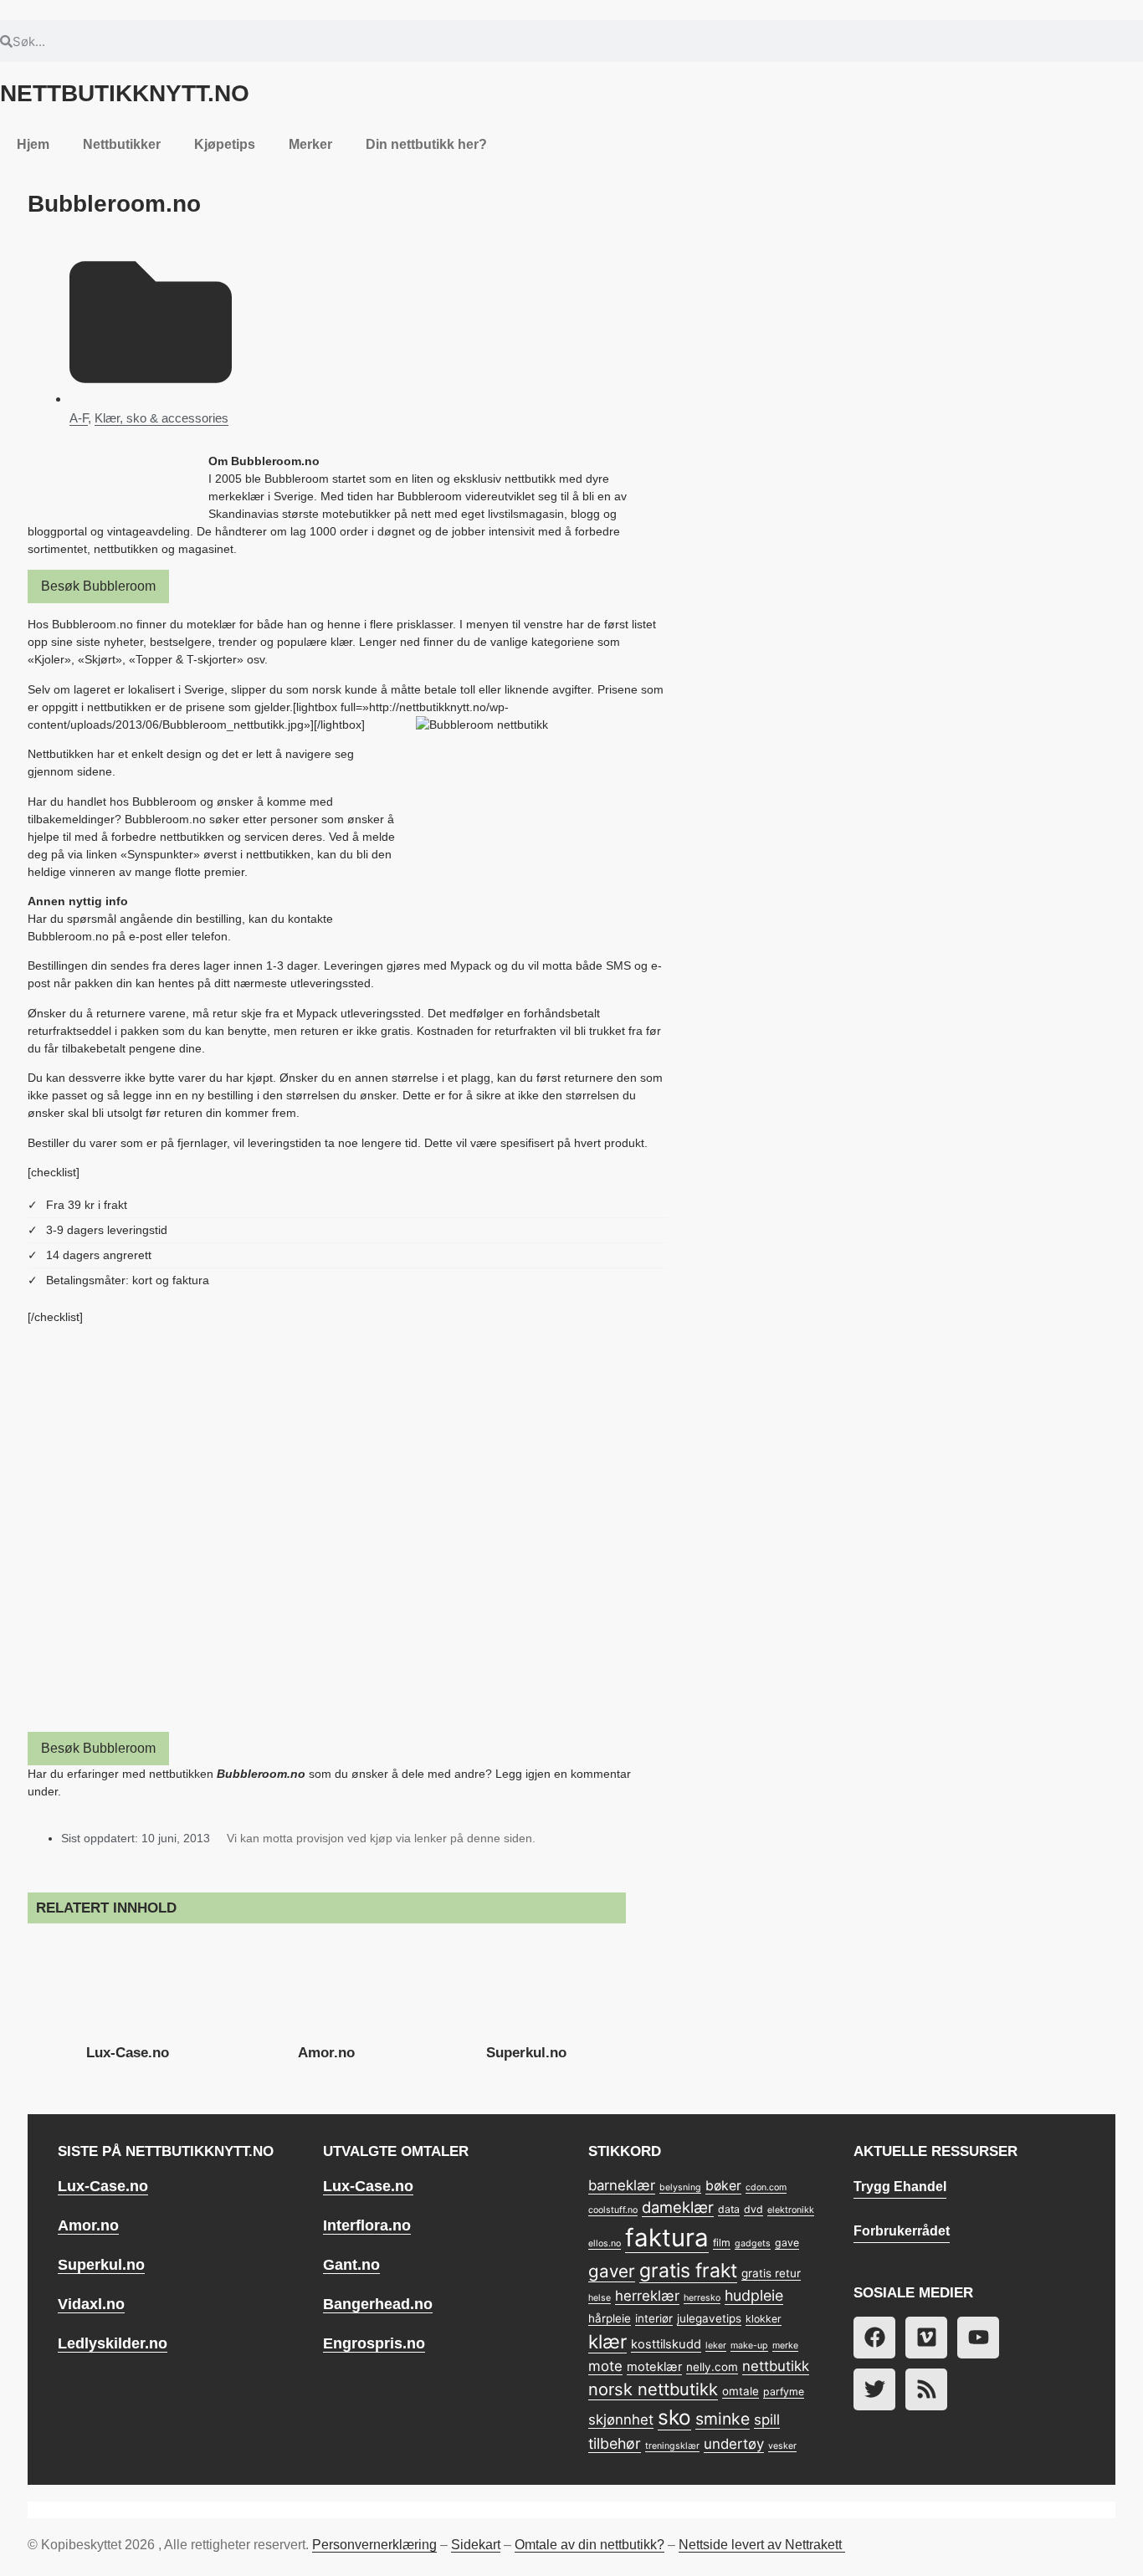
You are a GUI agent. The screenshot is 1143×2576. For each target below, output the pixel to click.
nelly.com (712, 2367)
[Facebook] (874, 2338)
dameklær (678, 2207)
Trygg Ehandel (900, 2187)
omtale (741, 2391)
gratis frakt (688, 2271)
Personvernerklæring (374, 2545)
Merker (310, 144)
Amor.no (326, 2053)
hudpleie (754, 2295)
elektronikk (791, 2210)
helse (600, 2298)
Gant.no (351, 2265)
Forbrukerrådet (902, 2231)
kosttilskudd (666, 2344)
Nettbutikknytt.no (125, 93)
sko (674, 2417)
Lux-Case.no (128, 2053)
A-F (79, 418)
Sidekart (476, 2545)
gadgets (753, 2243)
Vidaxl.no (91, 2304)
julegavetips (709, 2318)
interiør (654, 2318)
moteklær (654, 2367)
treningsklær (672, 2446)
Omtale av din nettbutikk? (589, 2545)
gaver (612, 2271)
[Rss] (926, 2389)
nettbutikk (776, 2366)
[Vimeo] (926, 2338)
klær (607, 2341)
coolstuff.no (613, 2210)
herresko (702, 2298)
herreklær (647, 2296)
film (722, 2243)
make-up (749, 2346)
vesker (782, 2446)
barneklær (622, 2185)
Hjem (33, 144)
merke (785, 2346)
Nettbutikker (122, 144)
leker (716, 2346)
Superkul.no (526, 2053)
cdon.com (766, 2187)
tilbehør (615, 2443)
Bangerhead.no (378, 2304)
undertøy (734, 2444)
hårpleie (610, 2318)
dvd (753, 2209)
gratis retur (771, 2273)
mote (605, 2366)
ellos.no (605, 2243)
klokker (764, 2319)
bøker (723, 2186)
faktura (667, 2238)
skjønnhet (621, 2420)
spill (767, 2420)
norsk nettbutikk (653, 2389)
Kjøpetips (225, 144)
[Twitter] (874, 2389)
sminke (723, 2419)
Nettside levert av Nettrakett (760, 2545)
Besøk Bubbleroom (98, 586)
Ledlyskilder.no (113, 2343)
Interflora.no (367, 2225)
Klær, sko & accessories (161, 418)
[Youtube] (978, 2338)
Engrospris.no (374, 2343)
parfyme (784, 2392)
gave (787, 2243)
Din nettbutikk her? (426, 144)
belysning (680, 2187)
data (729, 2209)
